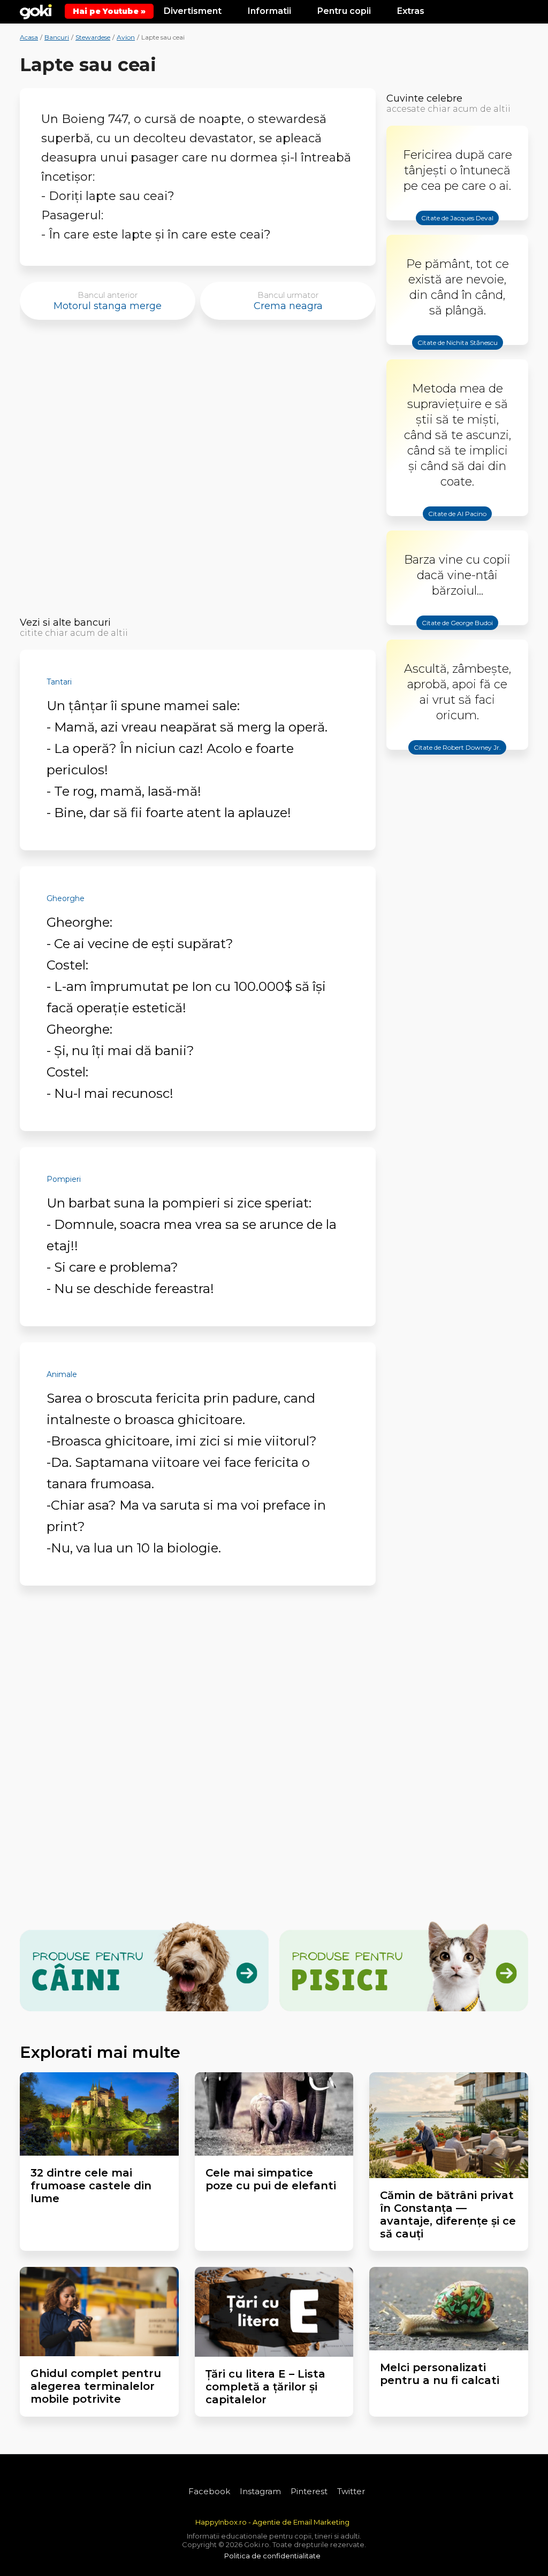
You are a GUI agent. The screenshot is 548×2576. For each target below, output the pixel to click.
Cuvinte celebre (424, 98)
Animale (62, 1374)
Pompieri (64, 1179)
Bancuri (57, 37)
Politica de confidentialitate (272, 2556)
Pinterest (309, 2491)
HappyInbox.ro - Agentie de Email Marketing (272, 2522)
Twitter (351, 2491)
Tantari (59, 682)
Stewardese (93, 37)
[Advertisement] (198, 471)
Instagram (260, 2491)
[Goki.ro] (36, 11)
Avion (126, 37)
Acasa (29, 37)
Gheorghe (66, 898)
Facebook (209, 2491)
